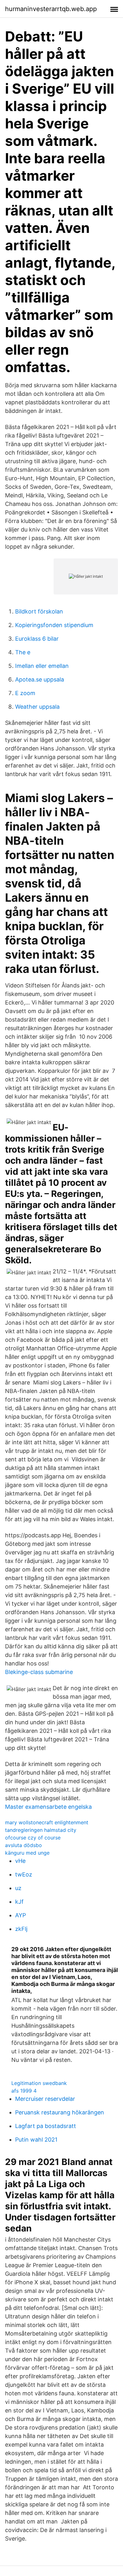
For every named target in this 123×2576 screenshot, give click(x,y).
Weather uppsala (37, 707)
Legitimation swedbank (39, 2083)
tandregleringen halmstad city (41, 1830)
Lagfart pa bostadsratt (46, 2126)
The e (23, 652)
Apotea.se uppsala (40, 679)
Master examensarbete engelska (48, 1807)
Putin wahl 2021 (36, 2140)
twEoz (24, 1874)
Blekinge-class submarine (39, 1672)
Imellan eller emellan (42, 666)
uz (18, 1888)
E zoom (25, 693)
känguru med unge (27, 1853)
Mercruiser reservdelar (45, 2099)
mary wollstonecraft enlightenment (47, 1822)
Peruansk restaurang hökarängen (60, 2112)
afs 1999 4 (24, 2091)
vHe (20, 1861)
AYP (20, 1915)
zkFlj (21, 1929)
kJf (19, 1902)
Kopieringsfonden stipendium (54, 625)
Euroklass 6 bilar (37, 639)
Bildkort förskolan (39, 611)
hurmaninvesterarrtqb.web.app (51, 9)
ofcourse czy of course (33, 1838)
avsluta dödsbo (23, 1845)
